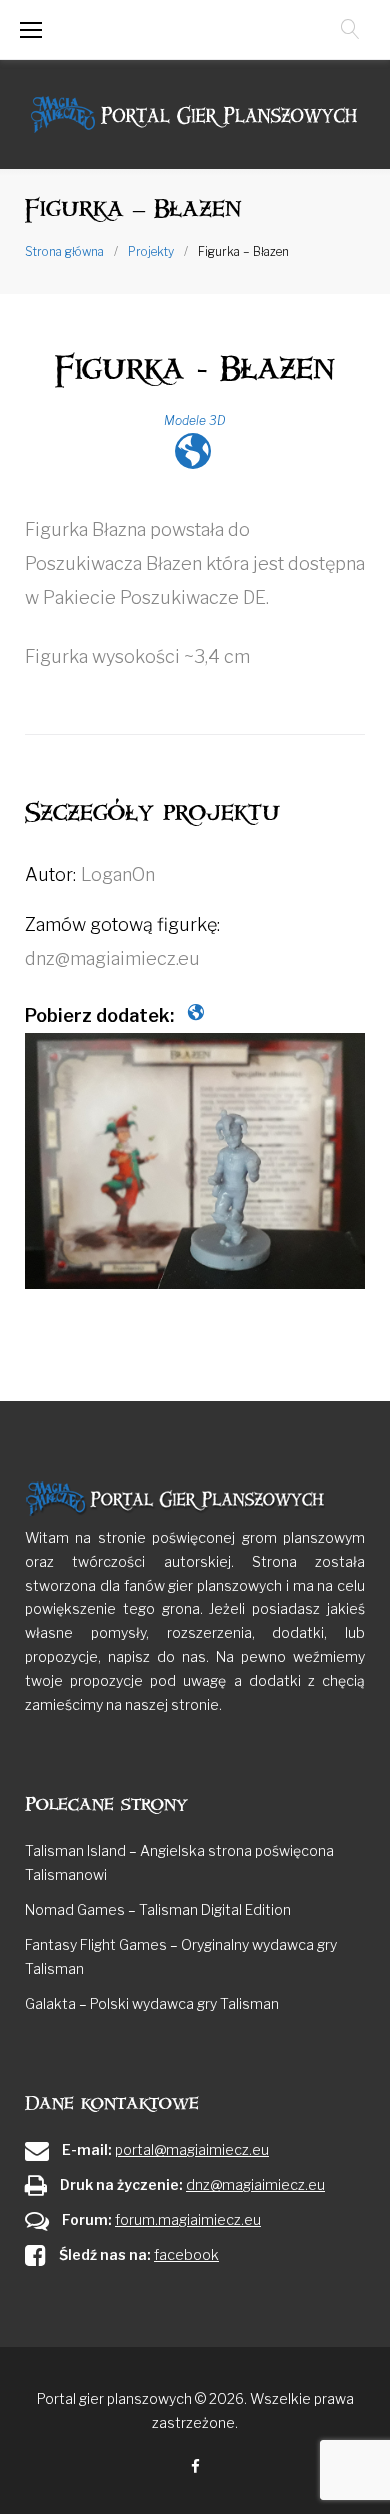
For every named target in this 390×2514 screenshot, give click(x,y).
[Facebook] (195, 2467)
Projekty (151, 251)
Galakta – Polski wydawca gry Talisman (152, 2003)
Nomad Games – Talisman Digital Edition (158, 1909)
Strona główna (64, 251)
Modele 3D (195, 420)
